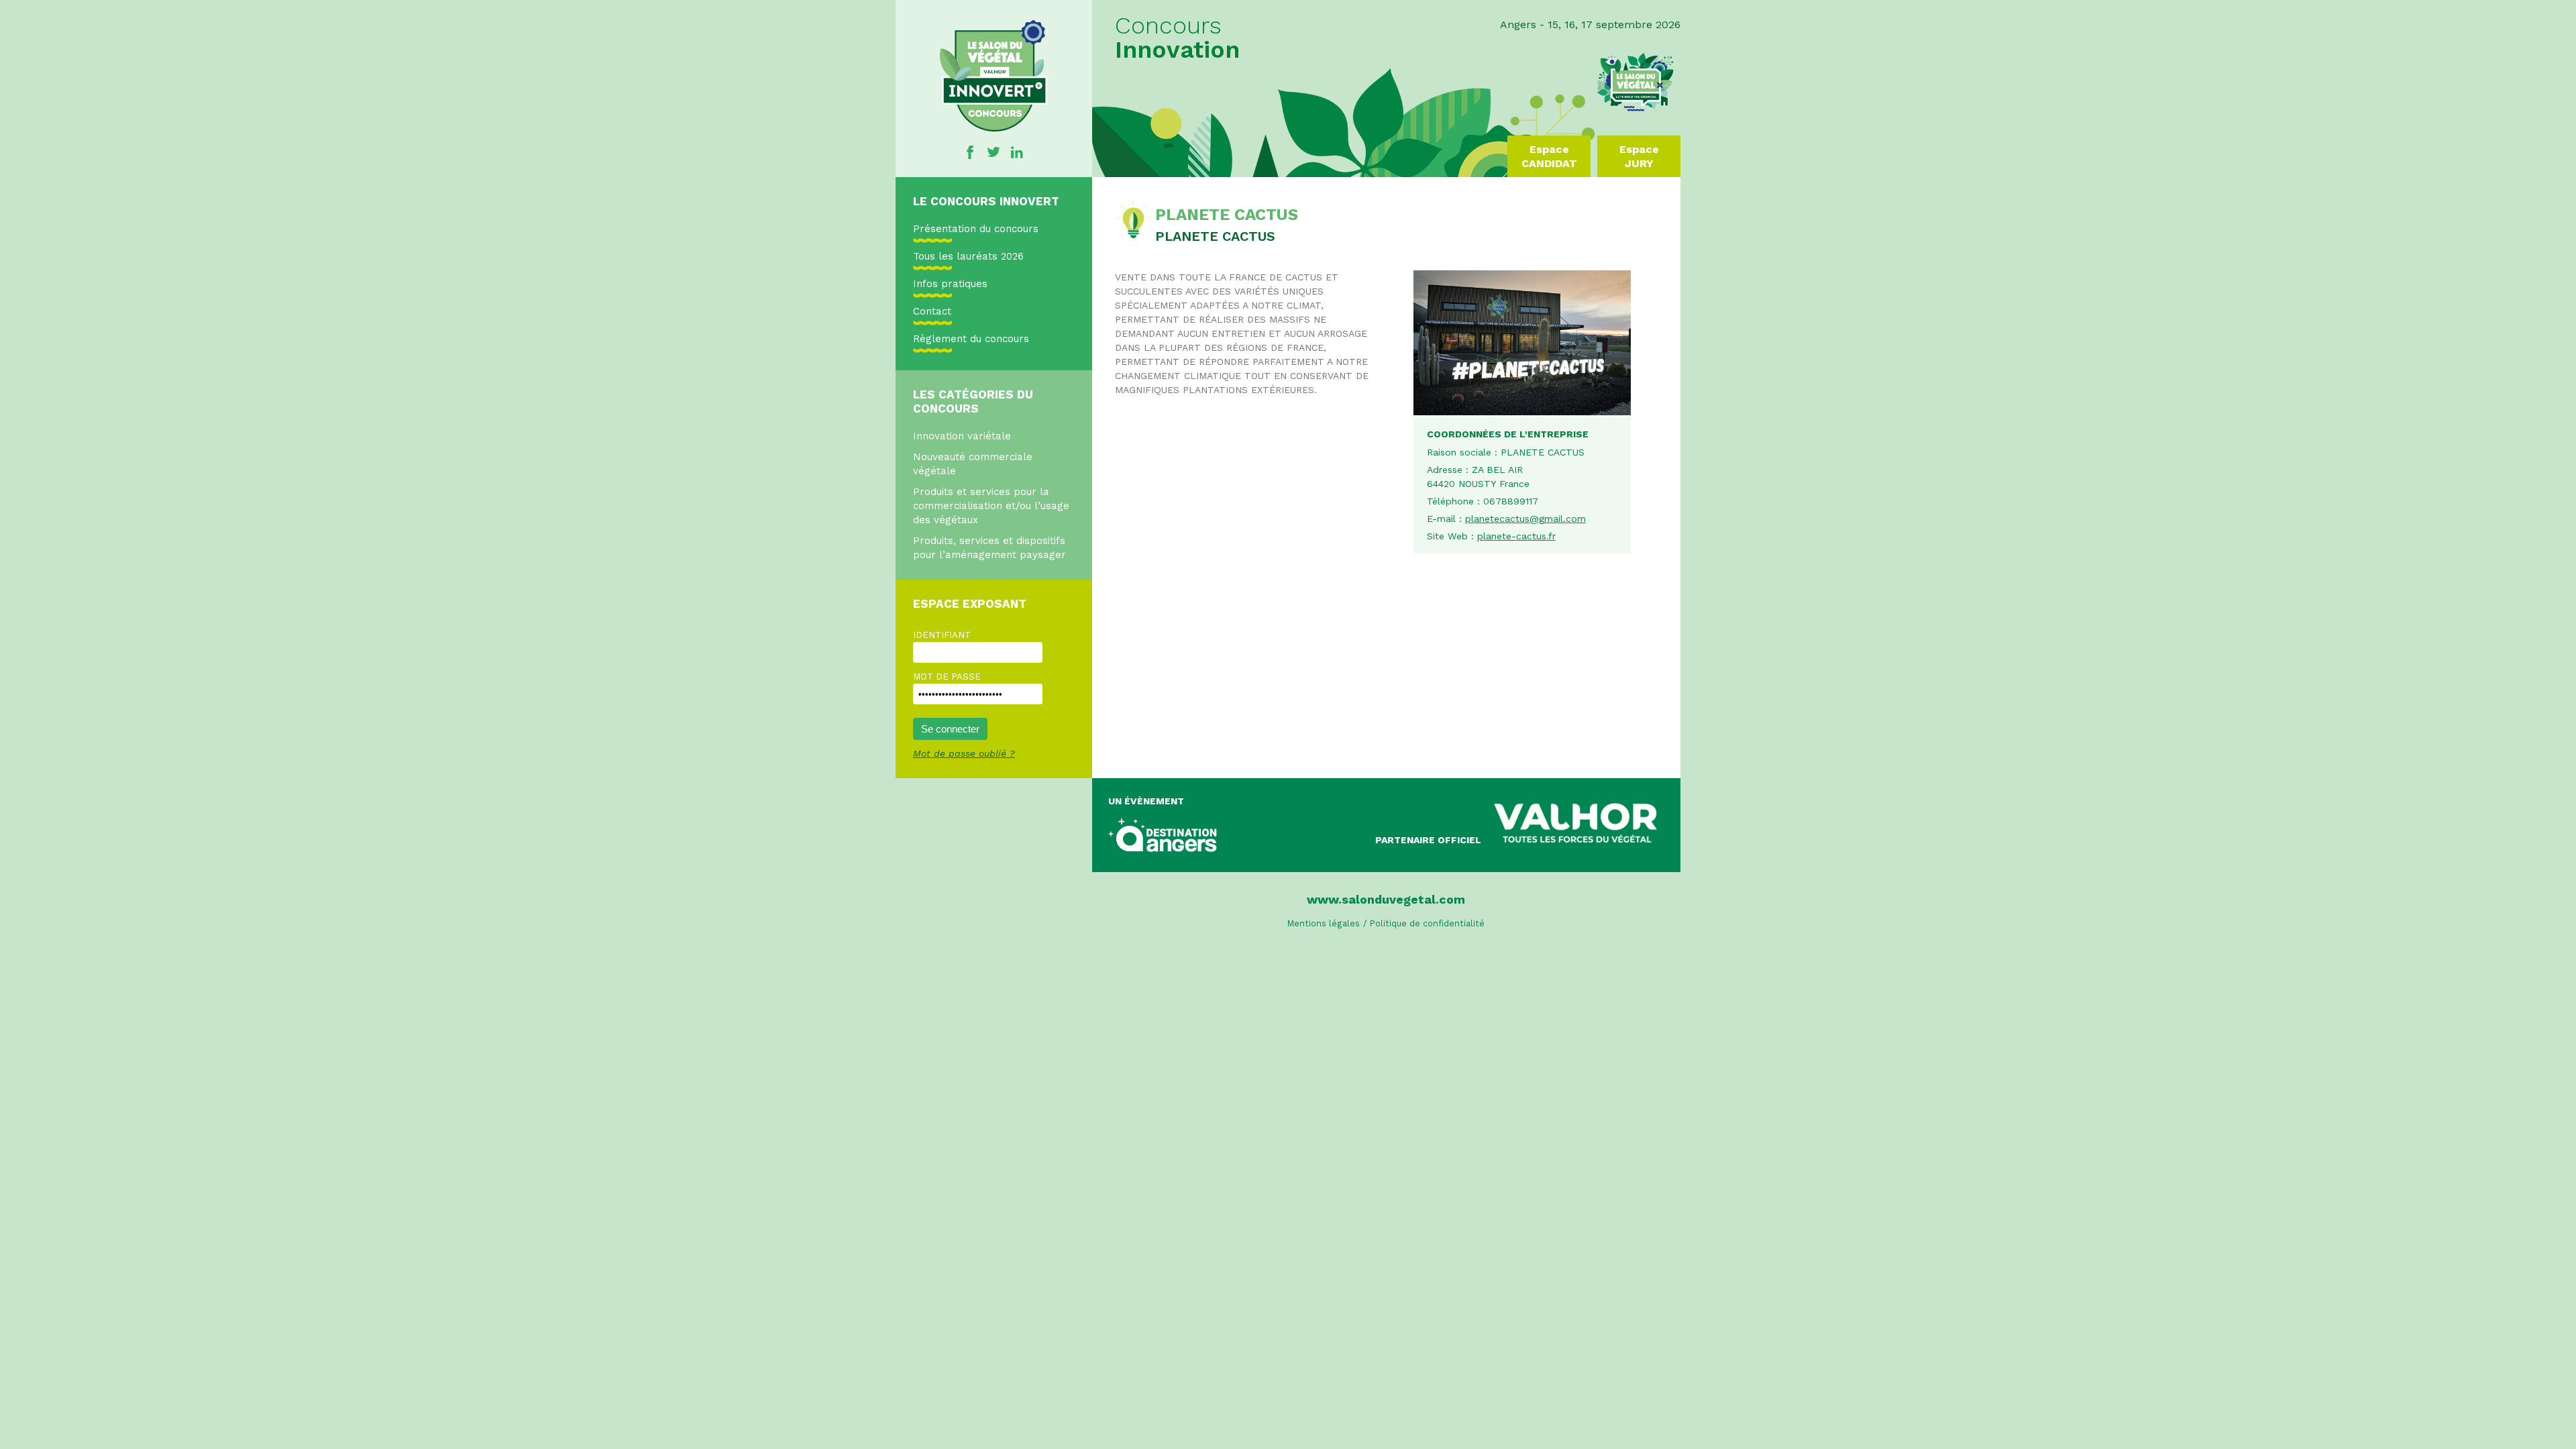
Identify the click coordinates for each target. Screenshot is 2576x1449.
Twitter (994, 152)
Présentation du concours (976, 229)
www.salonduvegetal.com (1386, 899)
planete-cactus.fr (1516, 536)
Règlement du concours (971, 339)
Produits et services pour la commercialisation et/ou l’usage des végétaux (991, 506)
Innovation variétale (962, 436)
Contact (932, 311)
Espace (1549, 156)
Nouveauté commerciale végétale (973, 464)
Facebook (970, 152)
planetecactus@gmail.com (1525, 519)
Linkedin (1017, 152)
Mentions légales (1324, 923)
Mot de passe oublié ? (964, 753)
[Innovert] (994, 128)
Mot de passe (947, 677)
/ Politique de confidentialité (1424, 923)
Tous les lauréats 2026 (968, 256)
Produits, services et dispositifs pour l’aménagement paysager (989, 548)
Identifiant (942, 635)
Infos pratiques (950, 284)
